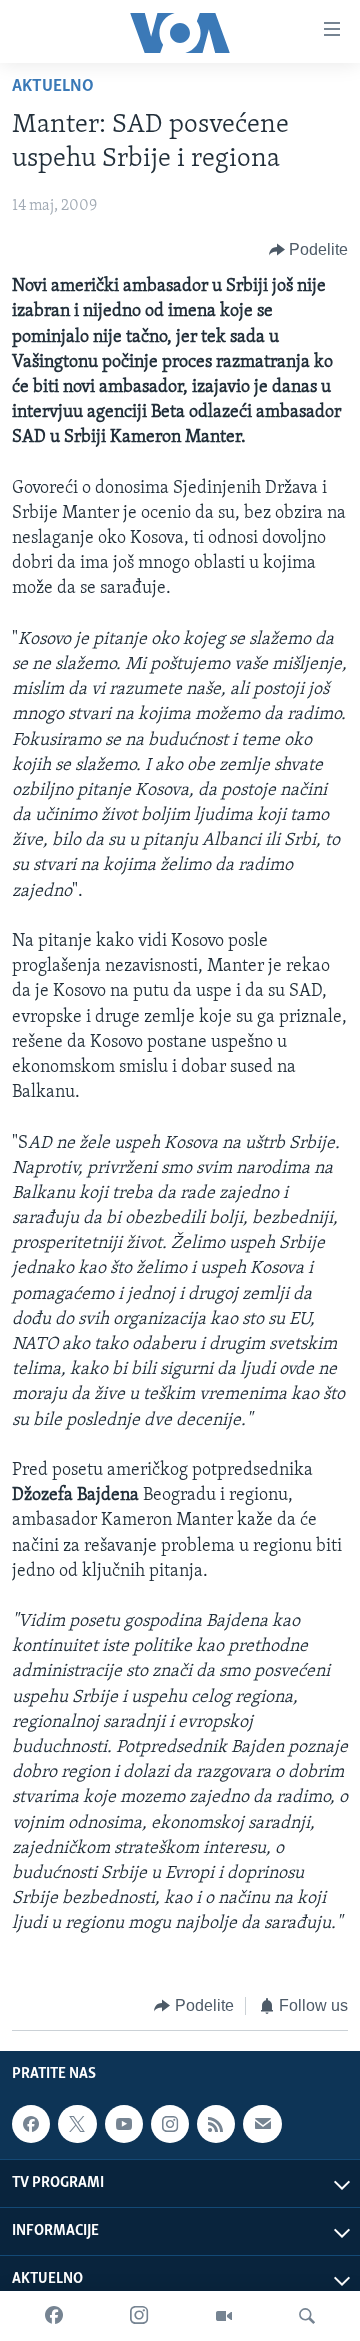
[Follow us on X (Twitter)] (77, 2124)
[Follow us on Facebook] (31, 2124)
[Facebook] (54, 2316)
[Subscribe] (262, 2124)
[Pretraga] (307, 2316)
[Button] (309, 250)
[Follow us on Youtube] (124, 2124)
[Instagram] (139, 2316)
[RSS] (216, 2124)
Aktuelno (53, 87)
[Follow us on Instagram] (170, 2124)
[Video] (224, 2316)
